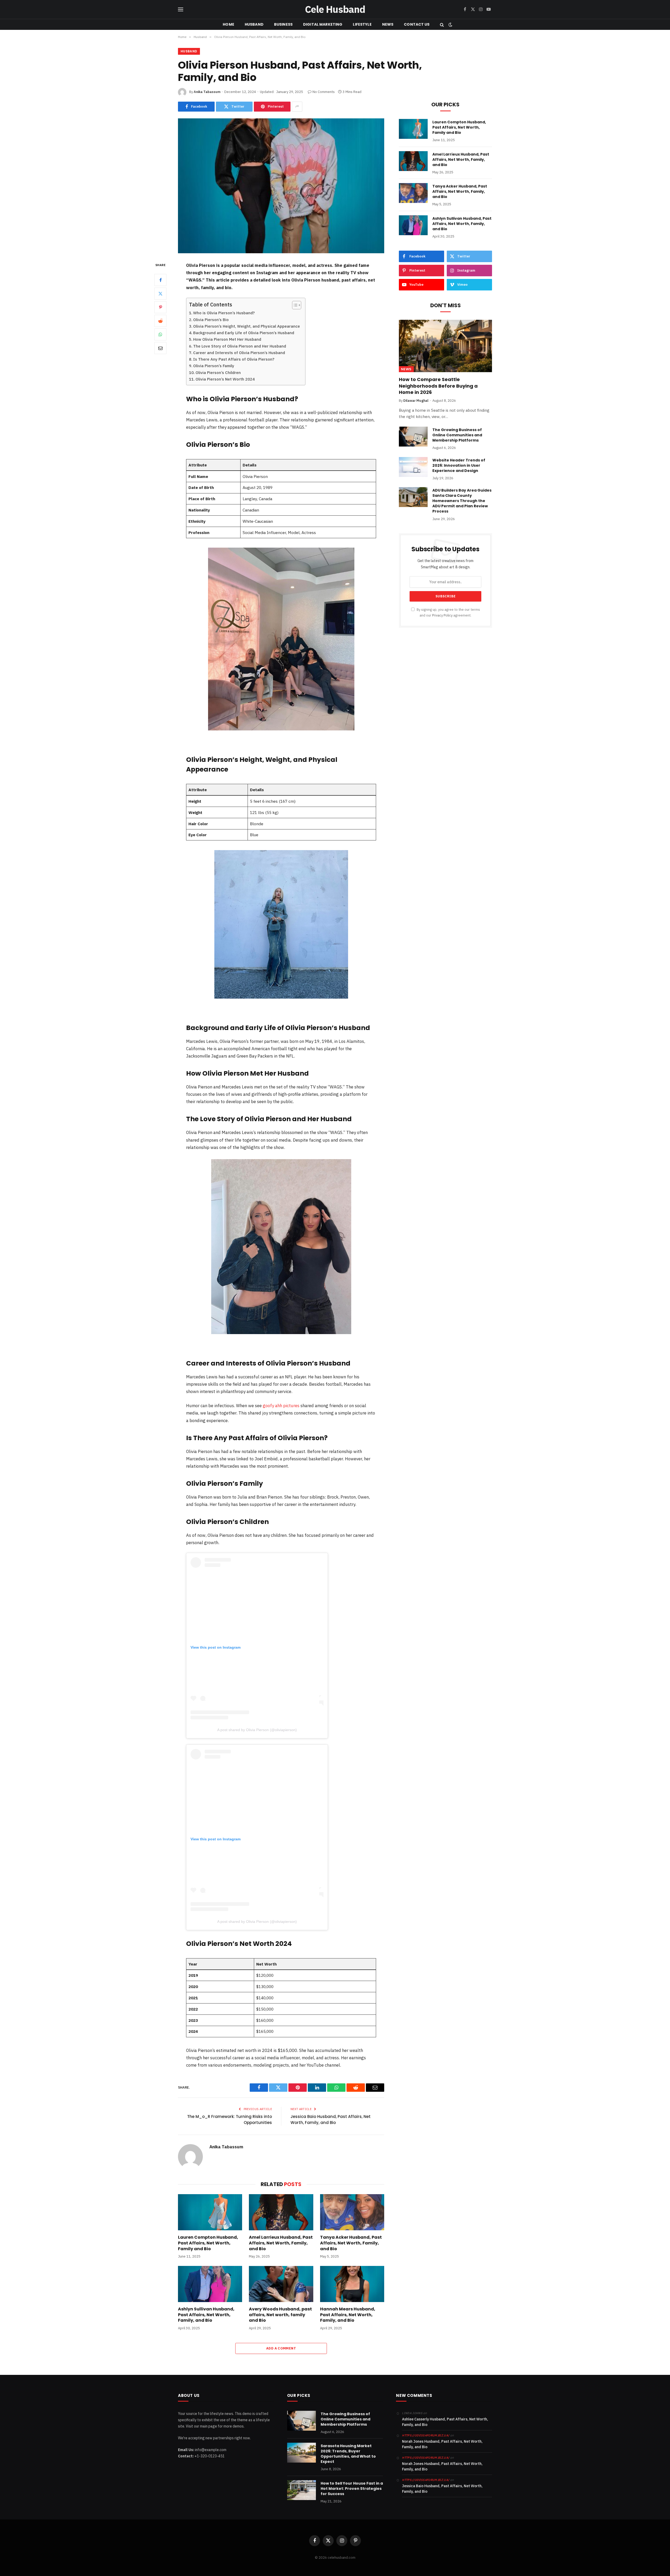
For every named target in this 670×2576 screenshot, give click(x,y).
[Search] (442, 24)
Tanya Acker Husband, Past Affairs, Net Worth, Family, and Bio (351, 2243)
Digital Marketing (323, 24)
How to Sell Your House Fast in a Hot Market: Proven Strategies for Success (352, 2489)
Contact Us (417, 24)
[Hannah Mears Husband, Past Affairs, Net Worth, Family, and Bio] (352, 2284)
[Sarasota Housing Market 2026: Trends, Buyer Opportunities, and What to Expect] (301, 2453)
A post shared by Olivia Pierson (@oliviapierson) (257, 1730)
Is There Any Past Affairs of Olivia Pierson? (234, 359)
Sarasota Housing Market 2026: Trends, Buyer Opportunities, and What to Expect (348, 2454)
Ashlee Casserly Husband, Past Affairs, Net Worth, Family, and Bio (445, 2422)
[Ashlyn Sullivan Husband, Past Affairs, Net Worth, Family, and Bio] (210, 2284)
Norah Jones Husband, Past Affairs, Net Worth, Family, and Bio (442, 2444)
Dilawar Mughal (416, 401)
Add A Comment (281, 2348)
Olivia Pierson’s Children (218, 373)
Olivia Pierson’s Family (214, 366)
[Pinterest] (160, 307)
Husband (254, 24)
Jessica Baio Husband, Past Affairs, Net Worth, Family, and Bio (331, 2120)
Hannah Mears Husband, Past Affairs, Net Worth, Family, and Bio (348, 2315)
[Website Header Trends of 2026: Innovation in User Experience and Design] (413, 467)
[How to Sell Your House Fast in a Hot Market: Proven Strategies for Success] (301, 2490)
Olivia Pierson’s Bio (211, 320)
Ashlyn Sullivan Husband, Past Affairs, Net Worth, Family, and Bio (206, 2315)
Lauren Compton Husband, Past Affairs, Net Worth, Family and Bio (208, 2243)
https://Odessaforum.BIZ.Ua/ (426, 2480)
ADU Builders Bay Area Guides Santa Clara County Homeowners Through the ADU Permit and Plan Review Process (462, 501)
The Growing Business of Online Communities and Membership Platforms (457, 435)
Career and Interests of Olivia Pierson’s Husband (239, 353)
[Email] (160, 348)
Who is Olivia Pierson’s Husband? (224, 313)
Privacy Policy (442, 615)
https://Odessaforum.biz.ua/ (426, 2435)
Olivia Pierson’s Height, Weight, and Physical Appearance (247, 326)
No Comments (324, 92)
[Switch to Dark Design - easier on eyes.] (450, 25)
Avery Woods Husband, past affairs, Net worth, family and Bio (280, 2315)
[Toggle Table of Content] (294, 305)
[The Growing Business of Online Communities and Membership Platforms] (413, 437)
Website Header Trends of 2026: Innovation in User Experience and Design (459, 465)
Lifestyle (362, 24)
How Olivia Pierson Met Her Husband (227, 339)
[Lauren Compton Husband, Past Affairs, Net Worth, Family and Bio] (210, 2212)
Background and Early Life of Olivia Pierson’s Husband (244, 333)
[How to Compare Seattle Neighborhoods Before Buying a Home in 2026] (445, 346)
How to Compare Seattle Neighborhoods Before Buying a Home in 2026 (438, 386)
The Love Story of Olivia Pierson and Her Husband (240, 346)
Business (283, 24)
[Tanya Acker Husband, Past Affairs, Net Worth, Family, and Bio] (352, 2212)
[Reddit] (160, 321)
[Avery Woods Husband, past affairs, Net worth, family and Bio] (281, 2284)
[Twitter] (160, 293)
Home (228, 24)
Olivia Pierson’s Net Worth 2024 (225, 379)
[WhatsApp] (160, 334)
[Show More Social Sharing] (297, 107)
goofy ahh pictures (281, 1406)
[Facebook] (160, 280)
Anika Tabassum (207, 92)
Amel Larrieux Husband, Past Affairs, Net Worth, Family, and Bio (281, 2243)
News (388, 24)
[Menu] (181, 10)
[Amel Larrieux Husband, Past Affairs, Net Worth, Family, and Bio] (281, 2212)
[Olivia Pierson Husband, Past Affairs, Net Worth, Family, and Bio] (281, 186)
